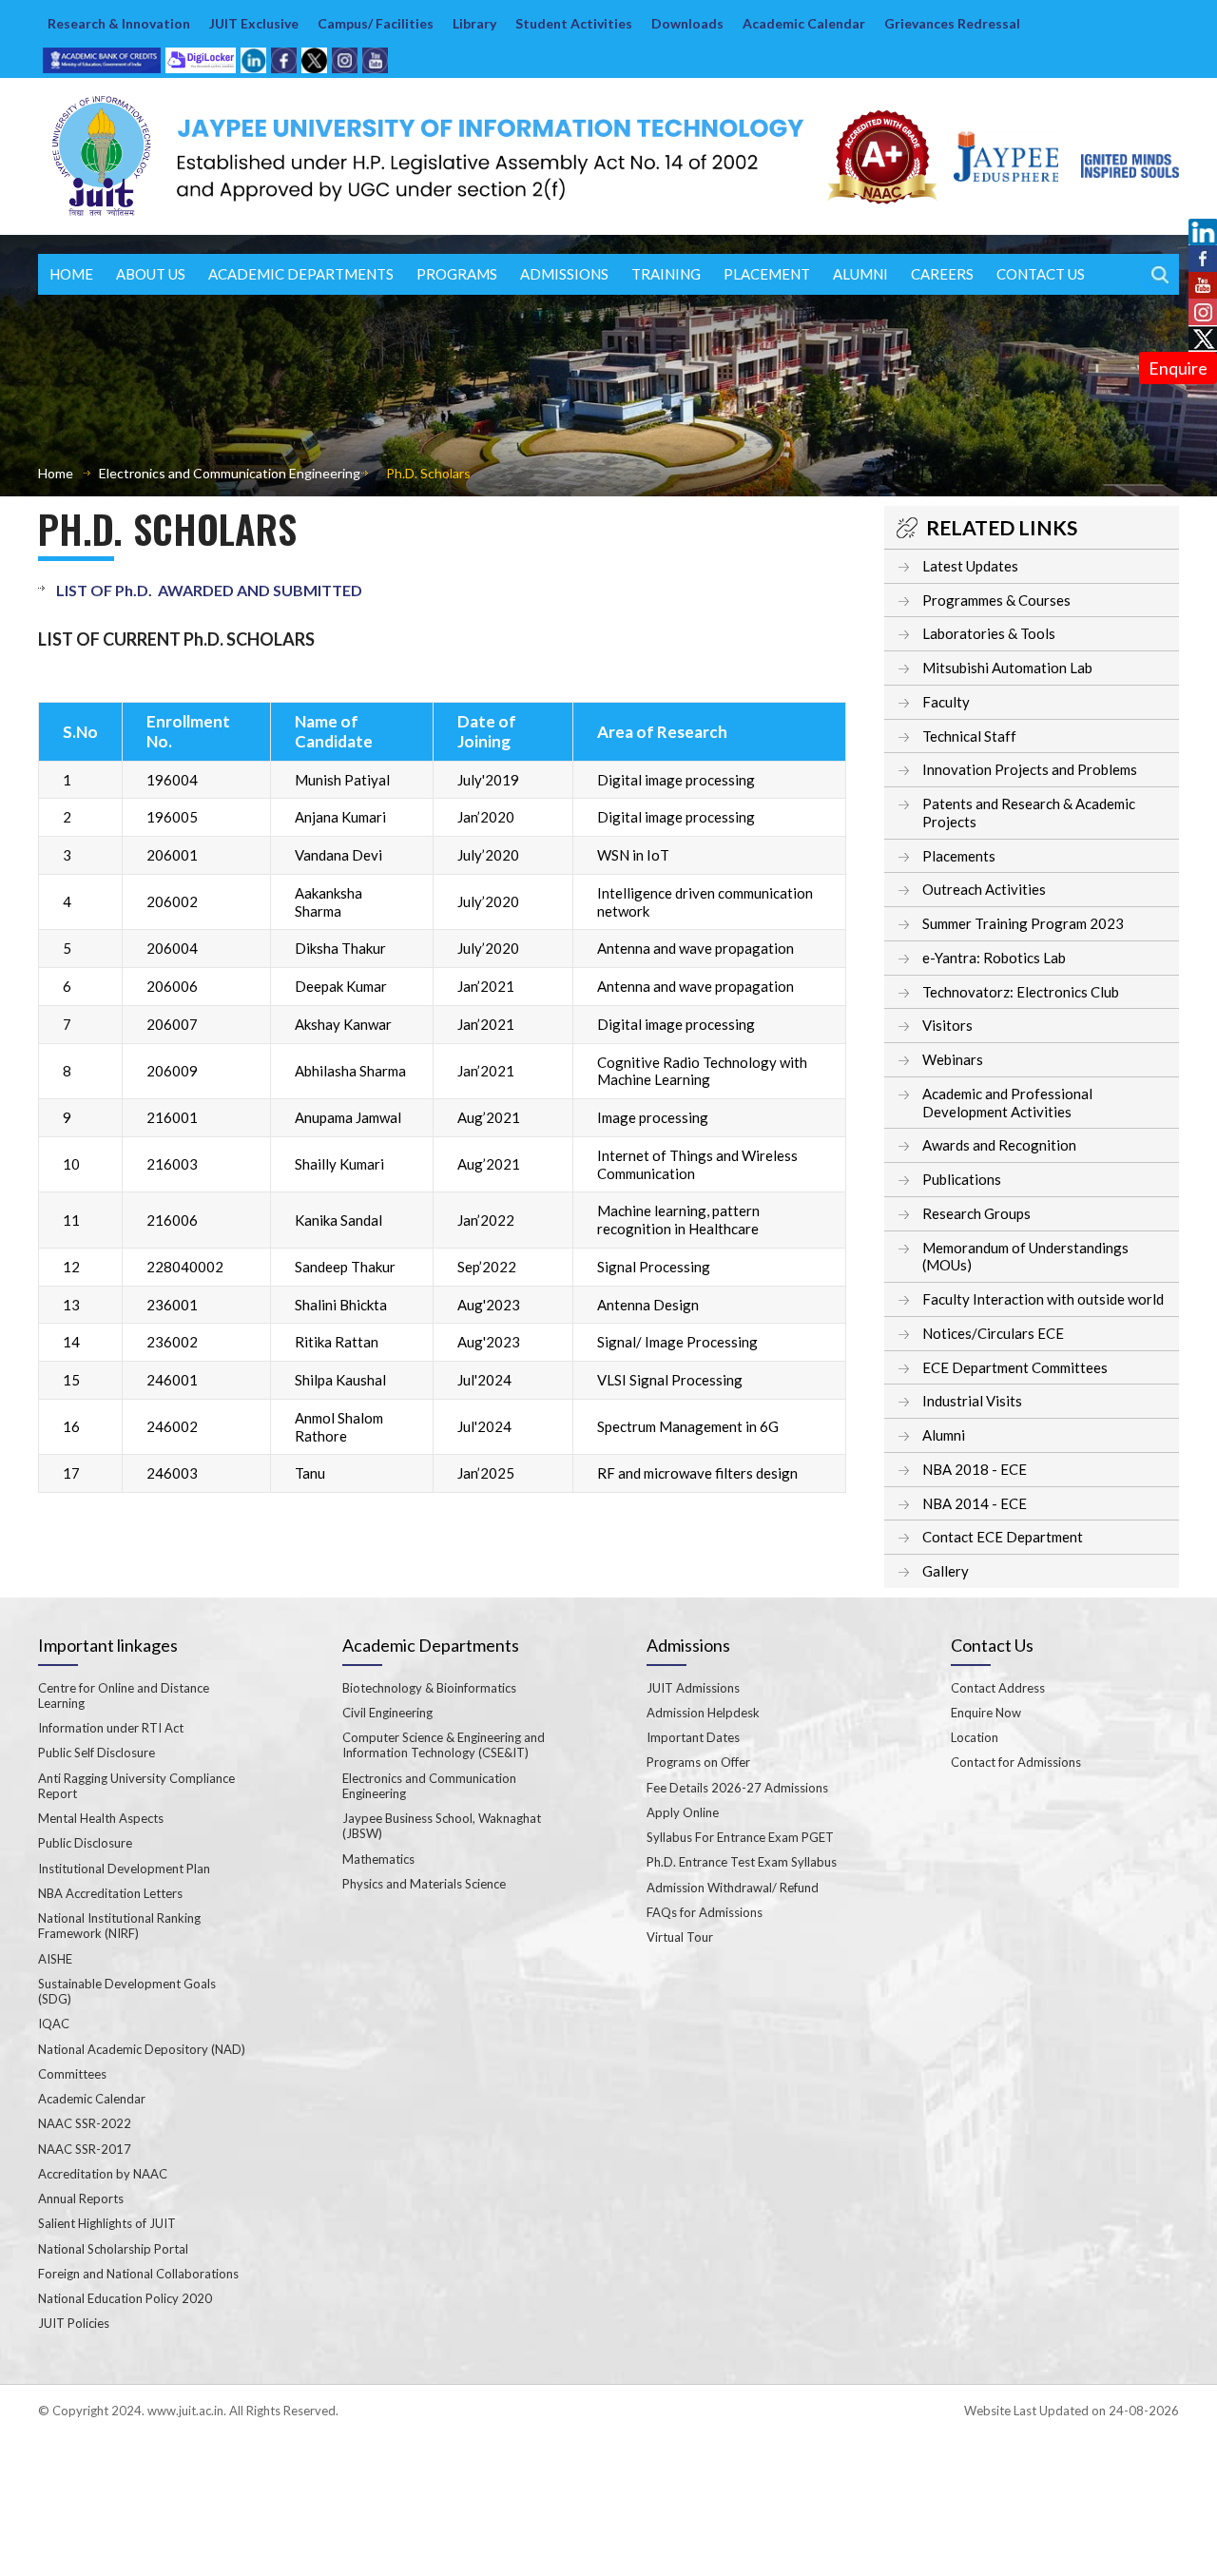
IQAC (54, 2024)
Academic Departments (301, 274)
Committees (72, 2074)
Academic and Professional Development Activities (1007, 1103)
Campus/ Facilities (376, 23)
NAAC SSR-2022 (85, 2123)
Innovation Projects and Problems (1030, 769)
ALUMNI (860, 274)
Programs (457, 274)
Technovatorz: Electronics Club (1021, 992)
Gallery (946, 1571)
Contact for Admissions (1016, 1762)
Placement (767, 274)
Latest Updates (970, 566)
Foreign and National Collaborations (138, 2274)
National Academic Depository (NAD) (142, 2049)
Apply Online (683, 1812)
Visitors (947, 1025)
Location (975, 1737)
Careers (942, 274)
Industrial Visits (972, 1401)
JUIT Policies (74, 2323)
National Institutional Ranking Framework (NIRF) (119, 1926)
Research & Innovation (119, 23)
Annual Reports (81, 2198)
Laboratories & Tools (989, 633)
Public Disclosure (85, 1843)
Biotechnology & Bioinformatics (429, 1688)
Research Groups (976, 1213)
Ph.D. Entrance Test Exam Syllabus (742, 1862)
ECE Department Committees (1015, 1367)
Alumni (944, 1435)
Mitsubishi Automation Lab (1007, 668)
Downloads (687, 23)
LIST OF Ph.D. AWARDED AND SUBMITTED (209, 590)
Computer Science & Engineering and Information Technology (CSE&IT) (444, 1745)
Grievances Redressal (952, 23)
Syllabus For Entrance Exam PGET (740, 1837)
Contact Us (1041, 274)
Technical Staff (969, 736)
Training (666, 274)
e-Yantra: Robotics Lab (994, 958)
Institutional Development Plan (124, 1869)
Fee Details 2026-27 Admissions (737, 1788)
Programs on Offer (698, 1762)
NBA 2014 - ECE (975, 1503)
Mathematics (378, 1859)
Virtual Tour (680, 1937)
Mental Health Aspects (101, 1818)
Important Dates (693, 1737)
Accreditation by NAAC (103, 2174)
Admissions (564, 274)
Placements (959, 856)
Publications (962, 1179)
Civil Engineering (387, 1713)
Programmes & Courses (996, 600)
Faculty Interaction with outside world (1043, 1299)
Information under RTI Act (111, 1728)
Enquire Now (986, 1713)
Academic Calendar (804, 23)
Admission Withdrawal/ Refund (733, 1888)
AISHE (55, 1959)
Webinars (953, 1059)
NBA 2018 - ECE (975, 1469)
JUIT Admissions (693, 1688)
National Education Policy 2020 (125, 2298)
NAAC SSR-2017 (85, 2149)
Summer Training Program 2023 (1023, 923)
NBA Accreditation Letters (110, 1893)
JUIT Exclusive (254, 23)
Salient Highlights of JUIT (107, 2223)
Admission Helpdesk (703, 1713)
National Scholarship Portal (113, 2249)
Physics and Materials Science (424, 1884)
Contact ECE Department (1003, 1537)
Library (474, 23)
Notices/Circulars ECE (993, 1333)
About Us (151, 274)
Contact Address (998, 1688)
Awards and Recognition (999, 1145)
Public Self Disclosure (97, 1753)
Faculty (946, 702)
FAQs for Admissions (705, 1912)
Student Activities (574, 23)
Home (71, 274)
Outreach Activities (984, 889)
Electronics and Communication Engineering (230, 473)
